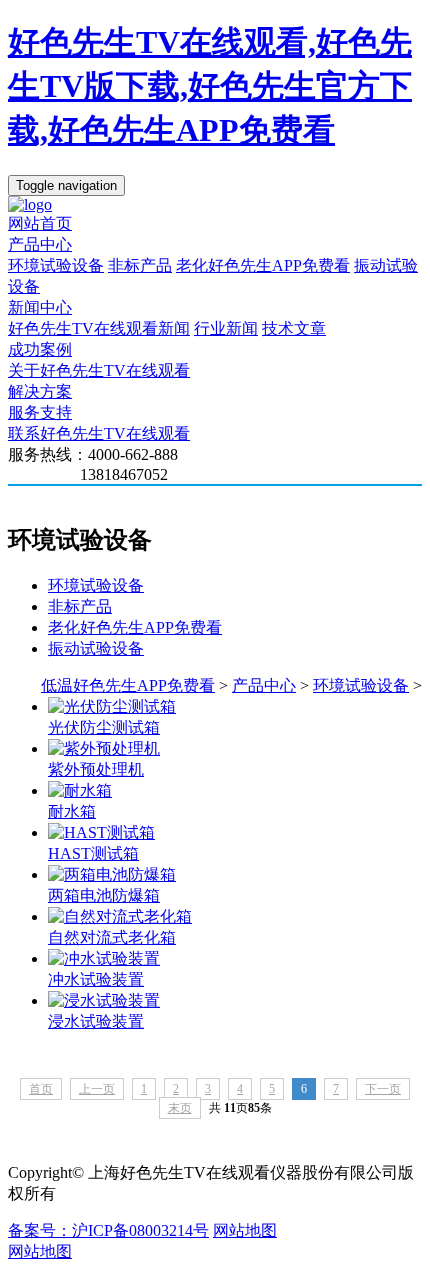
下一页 (383, 1089)
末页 (180, 1108)
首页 (41, 1089)
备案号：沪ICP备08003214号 (108, 1230)
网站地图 (245, 1230)
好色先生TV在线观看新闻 (99, 328)
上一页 (97, 1089)
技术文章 (294, 328)
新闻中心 (40, 307)
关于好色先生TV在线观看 (99, 370)
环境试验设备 (56, 265)
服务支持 (40, 412)
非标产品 (140, 265)
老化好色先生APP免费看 (263, 265)
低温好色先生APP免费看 (128, 685)
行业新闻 (226, 328)
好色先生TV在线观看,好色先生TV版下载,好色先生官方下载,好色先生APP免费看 (210, 86)
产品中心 (40, 244)
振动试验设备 (96, 648)
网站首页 (40, 223)
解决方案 (40, 391)
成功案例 (40, 349)
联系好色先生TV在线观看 (99, 433)
